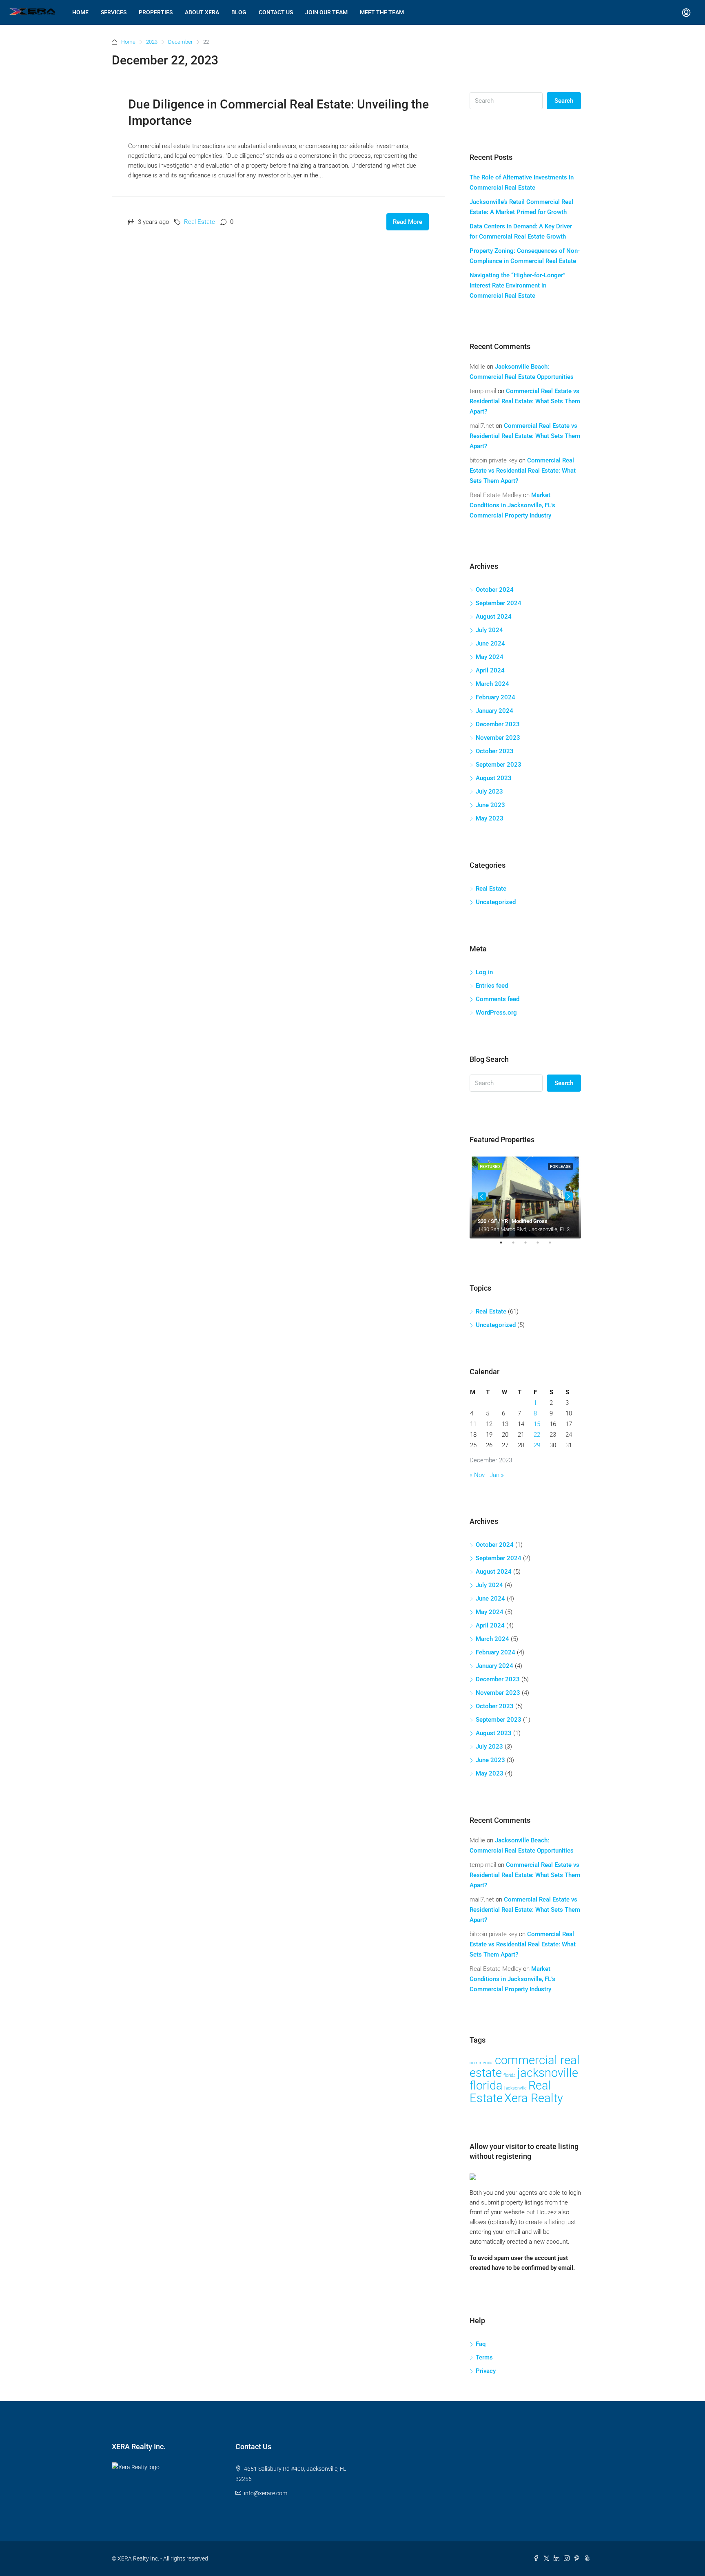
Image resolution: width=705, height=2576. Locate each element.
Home (128, 42)
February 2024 (495, 697)
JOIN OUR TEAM (326, 12)
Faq (481, 2344)
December (180, 42)
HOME (80, 12)
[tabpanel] (525, 1197)
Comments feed (498, 999)
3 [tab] (530, 1246)
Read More (408, 222)
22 (537, 1435)
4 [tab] (542, 1246)
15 (537, 1424)
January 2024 (494, 711)
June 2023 (490, 805)
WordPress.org (496, 1013)
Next (569, 1196)
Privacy (486, 2371)
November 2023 (498, 738)
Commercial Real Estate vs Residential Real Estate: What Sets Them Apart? (525, 401)
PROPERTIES (156, 12)
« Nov (477, 1475)
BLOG (239, 12)
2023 (152, 42)
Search (564, 101)
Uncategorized (496, 902)
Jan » (497, 1475)
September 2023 (499, 765)
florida (510, 2075)
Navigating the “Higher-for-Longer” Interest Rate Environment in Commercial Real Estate (518, 285)
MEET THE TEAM (382, 12)
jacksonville (515, 2088)
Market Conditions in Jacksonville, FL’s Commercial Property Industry (512, 505)
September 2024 (499, 603)
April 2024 (490, 670)
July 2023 (489, 792)
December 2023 (498, 724)
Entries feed (492, 986)
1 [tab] (505, 1246)
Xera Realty (534, 2098)
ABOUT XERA (202, 12)
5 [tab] (554, 1246)
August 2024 (494, 617)
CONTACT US (276, 12)
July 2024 (489, 630)
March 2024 (492, 684)
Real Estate (200, 222)
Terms (484, 2357)
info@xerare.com (266, 2493)
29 (537, 1445)
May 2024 (490, 657)
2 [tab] (517, 1246)
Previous (482, 1196)
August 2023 (494, 778)
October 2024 (495, 590)
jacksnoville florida (524, 2079)
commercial (481, 2063)
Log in (484, 972)
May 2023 (490, 818)
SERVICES (114, 12)
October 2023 (495, 751)
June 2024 (490, 643)
